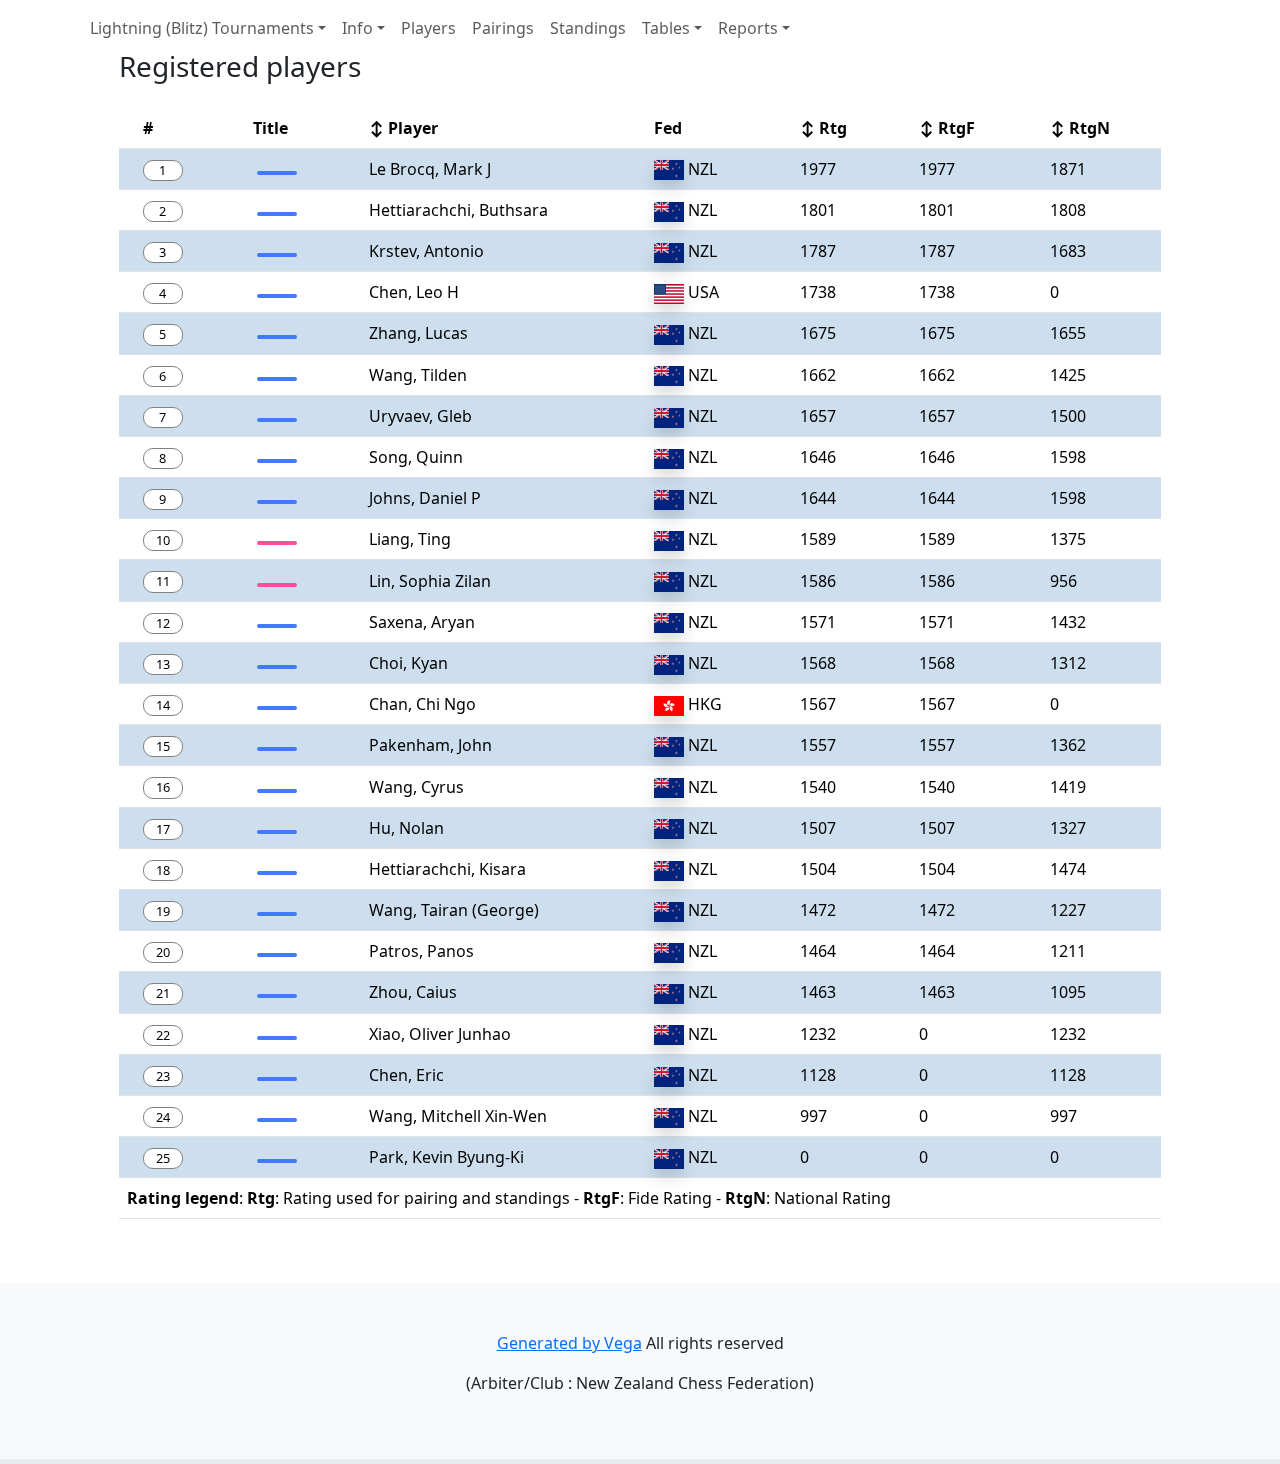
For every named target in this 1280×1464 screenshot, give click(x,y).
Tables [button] (666, 28)
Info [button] (357, 28)
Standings (588, 28)
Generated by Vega (569, 1343)
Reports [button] (748, 28)
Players (428, 28)
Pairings (503, 28)
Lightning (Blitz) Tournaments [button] (202, 28)
